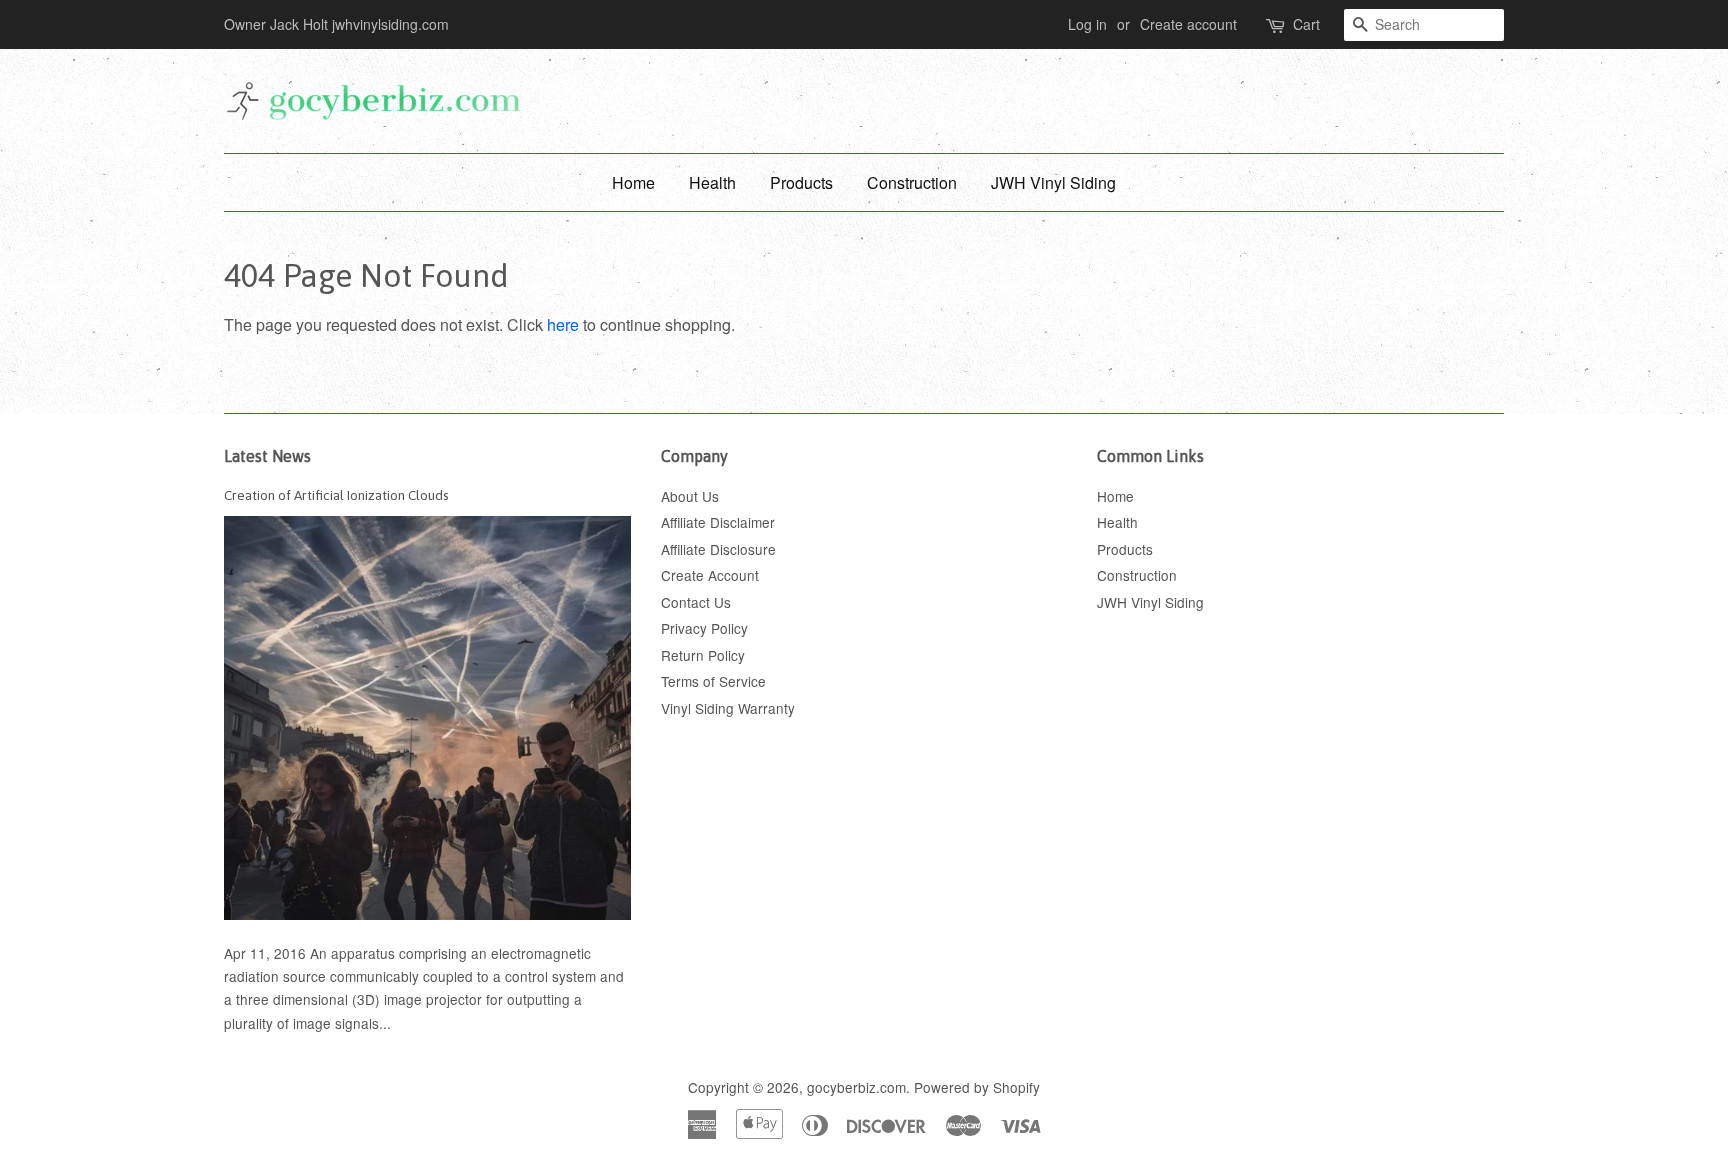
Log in (1087, 24)
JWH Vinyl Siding (1053, 182)
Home (633, 182)
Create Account (710, 575)
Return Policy (703, 655)
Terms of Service (713, 681)
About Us (690, 496)
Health (712, 182)
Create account (1188, 24)
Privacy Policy (704, 628)
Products (801, 182)
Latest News (267, 456)
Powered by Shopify (977, 1087)
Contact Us (696, 602)
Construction (912, 182)
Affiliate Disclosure (718, 549)
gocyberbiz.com (856, 1087)
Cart (1306, 24)
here (563, 324)
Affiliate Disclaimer (718, 522)
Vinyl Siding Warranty (728, 708)
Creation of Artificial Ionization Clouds (336, 495)
